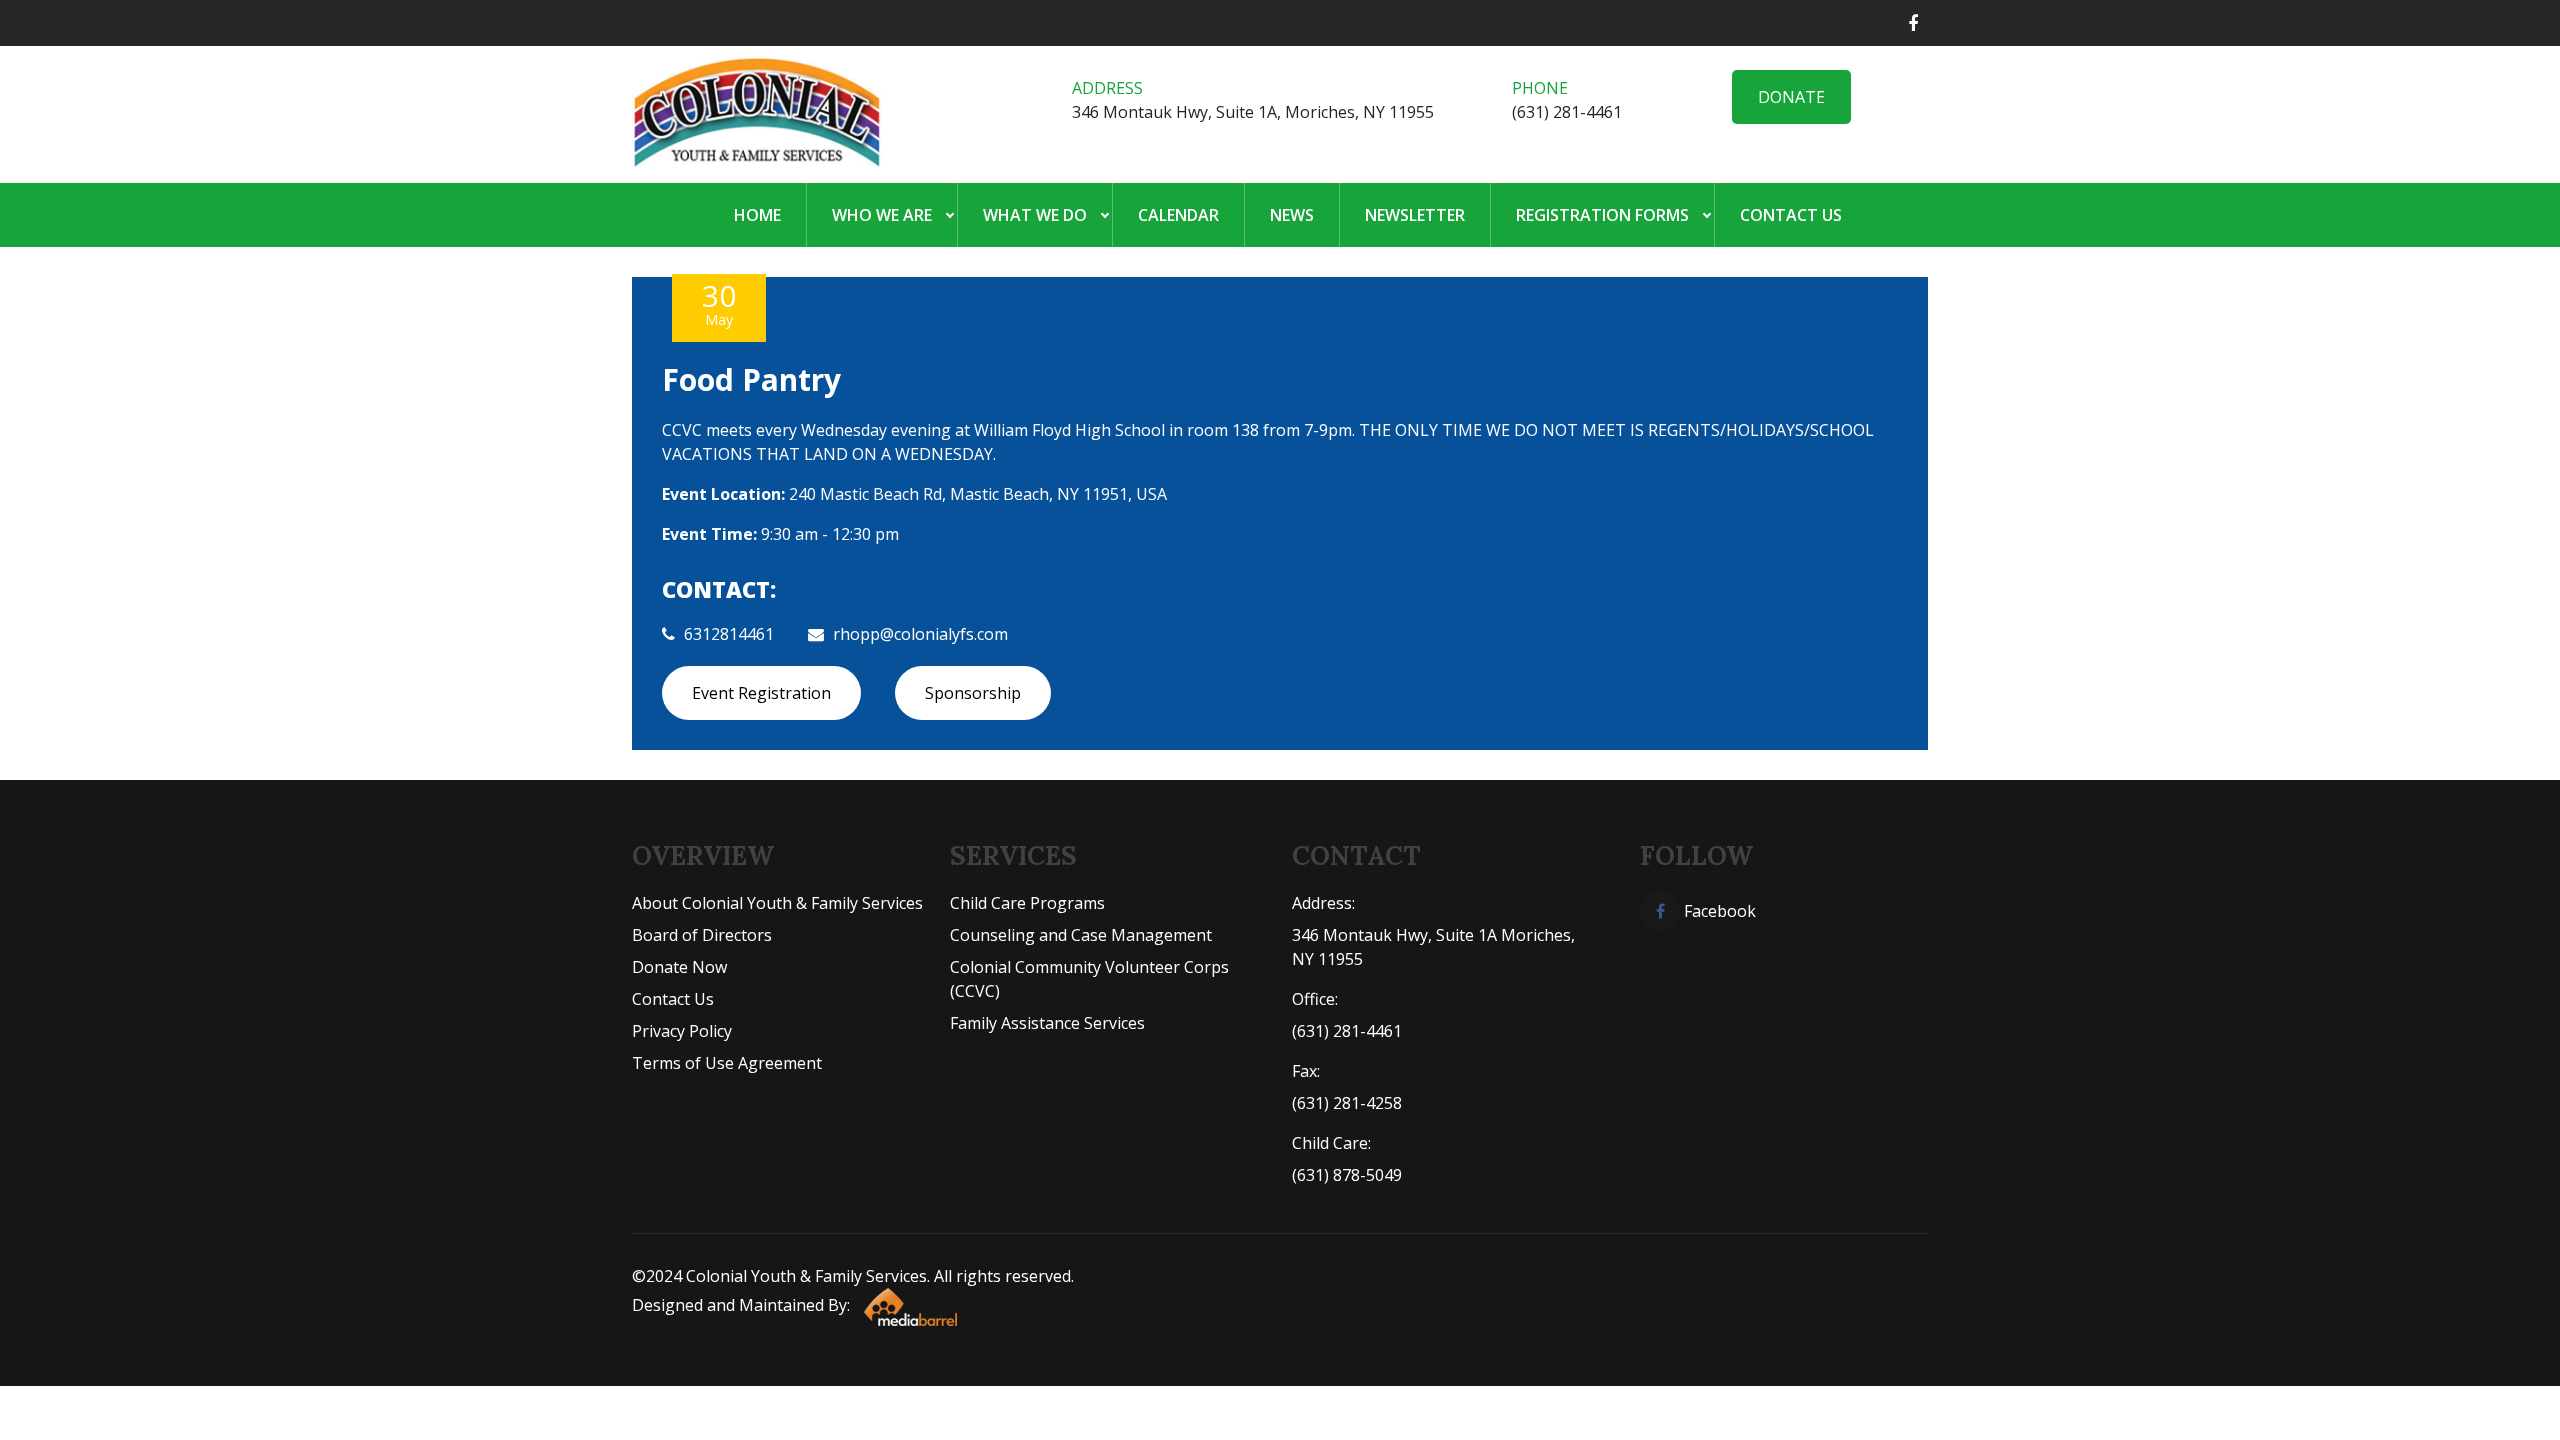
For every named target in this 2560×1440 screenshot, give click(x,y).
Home (757, 215)
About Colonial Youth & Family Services (777, 903)
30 (719, 302)
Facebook (1718, 911)
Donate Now (679, 967)
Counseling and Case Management (1081, 935)
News (1292, 215)
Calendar (1178, 215)
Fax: (1306, 1071)
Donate (1791, 97)
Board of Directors (702, 935)
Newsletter (1415, 215)
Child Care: (1331, 1143)
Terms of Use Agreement (727, 1063)
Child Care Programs (1027, 903)
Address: (1323, 903)
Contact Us (1791, 215)
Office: (1315, 999)
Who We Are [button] (882, 215)
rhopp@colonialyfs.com (920, 634)
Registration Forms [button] (1602, 215)
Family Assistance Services (1047, 1023)
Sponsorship (973, 693)
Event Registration (761, 693)
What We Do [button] (1035, 215)
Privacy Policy (682, 1031)
